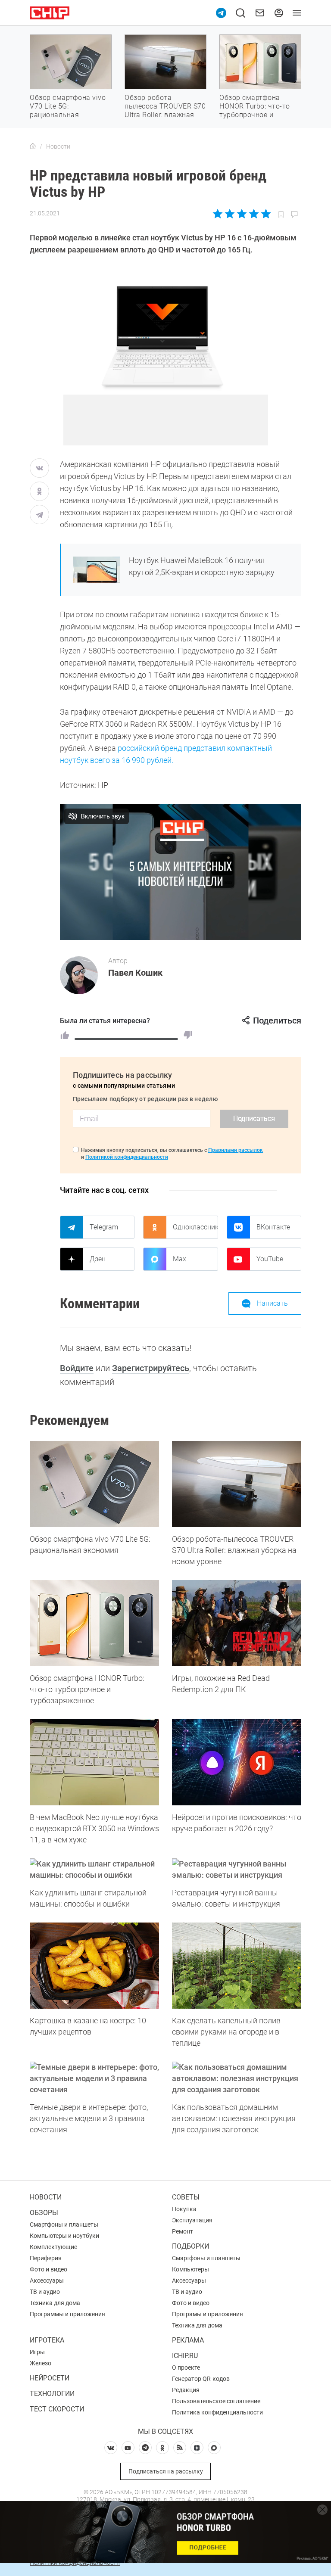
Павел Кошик (135, 973)
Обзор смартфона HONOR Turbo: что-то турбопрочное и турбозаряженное (255, 110)
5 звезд (265, 214)
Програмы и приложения (208, 2314)
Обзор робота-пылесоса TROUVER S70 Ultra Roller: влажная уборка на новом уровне (165, 115)
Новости (46, 2197)
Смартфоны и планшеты (64, 2224)
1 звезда (218, 214)
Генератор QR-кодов (201, 2379)
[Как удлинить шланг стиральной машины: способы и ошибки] (94, 1870)
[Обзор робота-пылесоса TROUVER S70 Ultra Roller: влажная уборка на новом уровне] (237, 1484)
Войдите (77, 1368)
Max (180, 1259)
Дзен (98, 1259)
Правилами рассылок (236, 1150)
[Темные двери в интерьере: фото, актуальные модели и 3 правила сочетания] (94, 2078)
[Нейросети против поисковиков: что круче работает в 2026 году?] (237, 1762)
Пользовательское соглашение (216, 2401)
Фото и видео (48, 2269)
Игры (37, 2352)
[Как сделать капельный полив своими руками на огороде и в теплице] (237, 1966)
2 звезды (230, 214)
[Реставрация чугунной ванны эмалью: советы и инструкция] (237, 1870)
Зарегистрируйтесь (151, 1368)
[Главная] (33, 146)
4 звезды (254, 214)
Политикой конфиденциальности (127, 1157)
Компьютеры (190, 2269)
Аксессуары (47, 2280)
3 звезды (242, 214)
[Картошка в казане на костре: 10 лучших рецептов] (94, 1966)
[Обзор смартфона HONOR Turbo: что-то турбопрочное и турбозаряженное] (94, 1623)
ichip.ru (185, 2356)
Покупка (184, 2209)
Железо (41, 2363)
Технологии (52, 2394)
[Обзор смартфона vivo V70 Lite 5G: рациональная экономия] (94, 1484)
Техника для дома (55, 2303)
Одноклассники (195, 1227)
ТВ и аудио (45, 2292)
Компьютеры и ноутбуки (64, 2236)
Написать (272, 1303)
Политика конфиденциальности (217, 2412)
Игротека (47, 2340)
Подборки (190, 2246)
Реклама (188, 2340)
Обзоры (44, 2213)
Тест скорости (57, 2409)
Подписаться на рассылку (166, 2471)
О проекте (186, 2368)
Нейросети (50, 2378)
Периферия (46, 2258)
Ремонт (183, 2231)
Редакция (186, 2390)
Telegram (104, 1227)
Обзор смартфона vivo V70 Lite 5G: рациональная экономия (68, 110)
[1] (65, 1035)
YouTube (270, 1259)
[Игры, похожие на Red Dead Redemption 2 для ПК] (237, 1623)
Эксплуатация (192, 2220)
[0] (188, 1035)
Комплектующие (53, 2247)
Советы (186, 2197)
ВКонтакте (273, 1227)
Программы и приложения (67, 2314)
